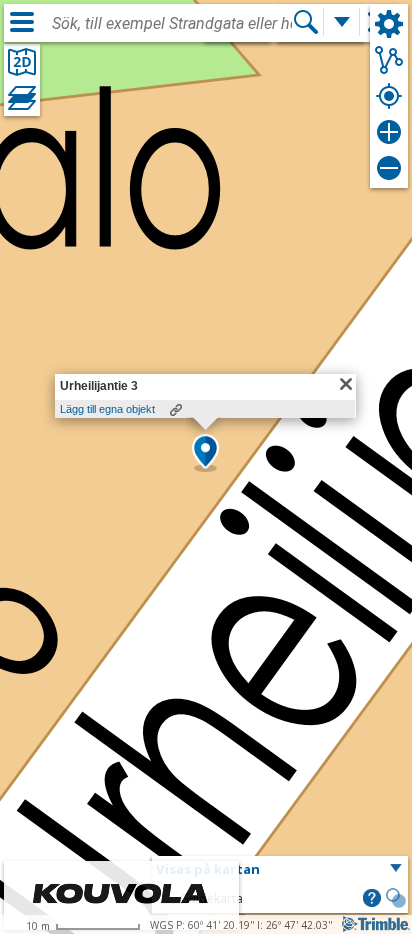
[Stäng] (346, 384)
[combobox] (172, 24)
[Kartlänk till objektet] (176, 410)
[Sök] (306, 22)
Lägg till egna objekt (107, 409)
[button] (205, 453)
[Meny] (22, 22)
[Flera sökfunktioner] (342, 22)
